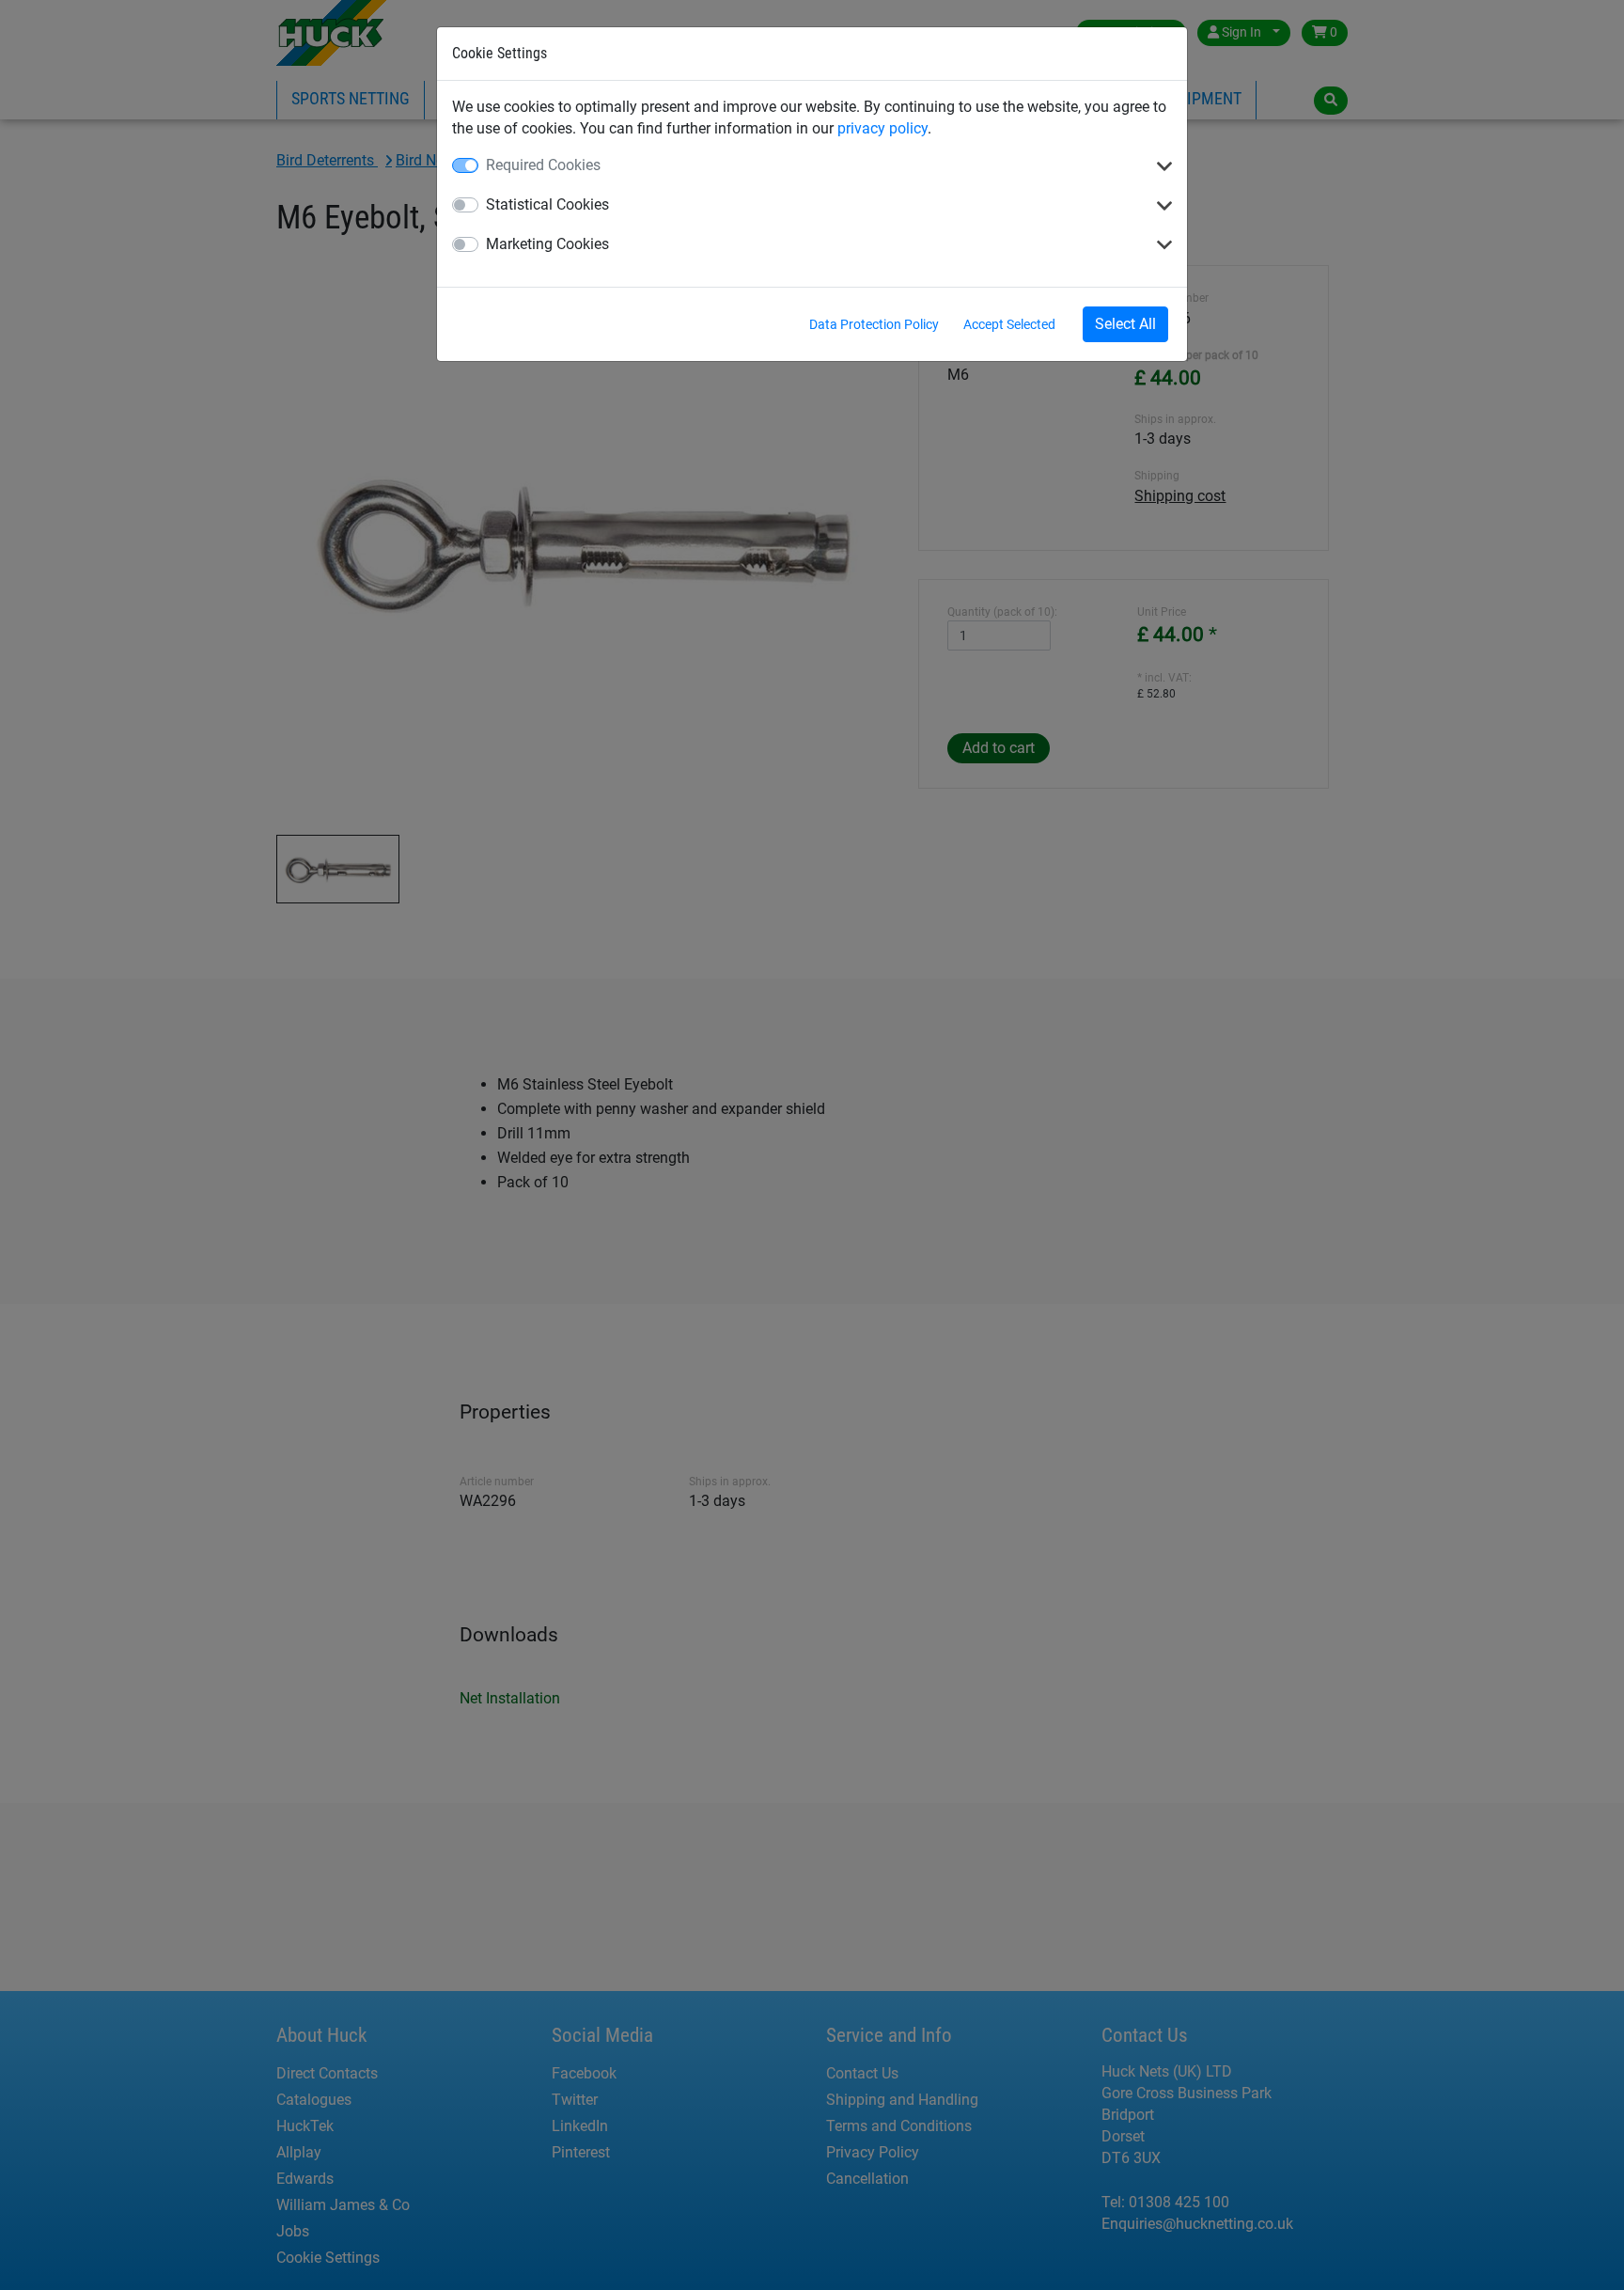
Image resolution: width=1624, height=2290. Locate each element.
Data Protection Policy (874, 324)
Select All (1125, 324)
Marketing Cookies (547, 244)
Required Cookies (543, 165)
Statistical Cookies (547, 204)
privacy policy (882, 128)
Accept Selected (1009, 324)
